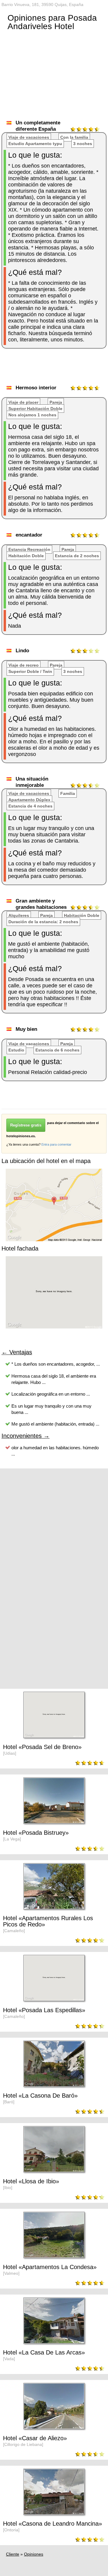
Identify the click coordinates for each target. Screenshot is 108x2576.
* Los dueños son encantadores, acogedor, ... (56, 1364)
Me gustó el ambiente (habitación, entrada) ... (55, 1424)
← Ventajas (17, 1352)
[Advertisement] (55, 369)
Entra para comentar (56, 1144)
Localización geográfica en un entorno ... (51, 1394)
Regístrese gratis (26, 1125)
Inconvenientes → (25, 1436)
